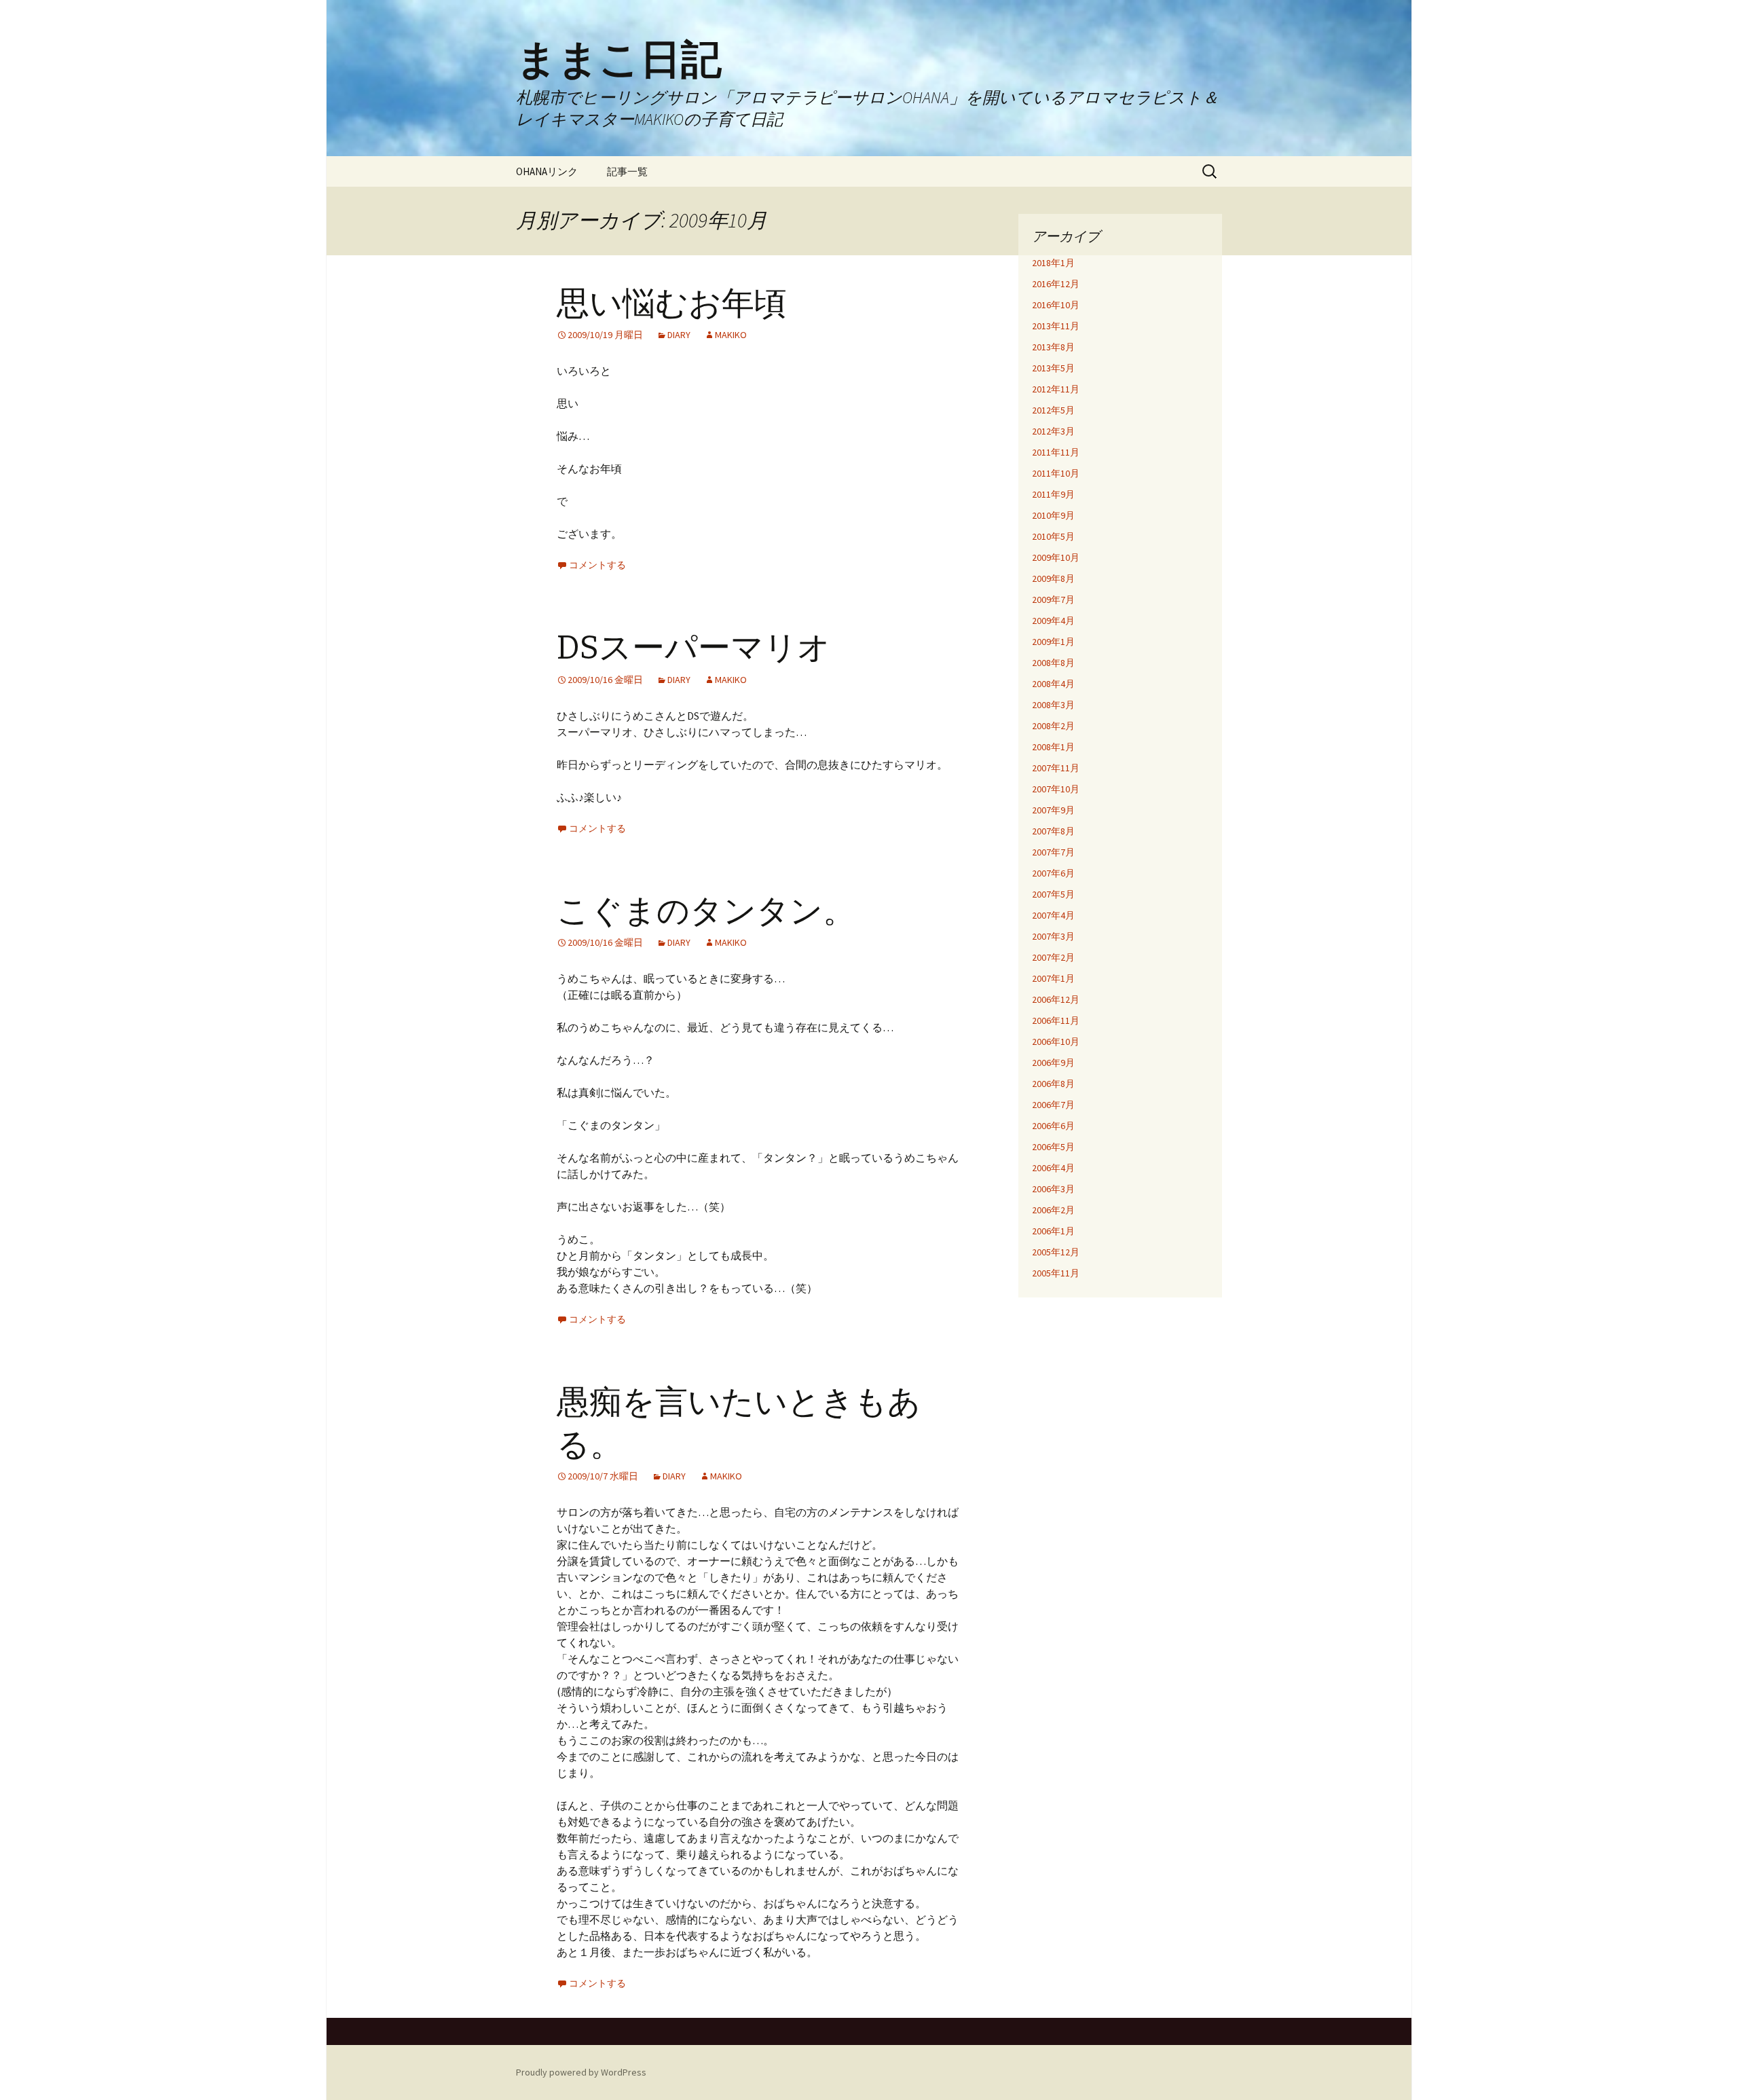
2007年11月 (1056, 768)
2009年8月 (1053, 578)
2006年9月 (1053, 1063)
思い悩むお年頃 (672, 303)
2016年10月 (1056, 305)
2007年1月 (1053, 978)
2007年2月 (1053, 957)
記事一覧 (627, 171)
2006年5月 (1053, 1147)
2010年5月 (1053, 536)
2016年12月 (1056, 284)
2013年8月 (1053, 347)
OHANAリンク (547, 171)
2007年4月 (1053, 915)
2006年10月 (1056, 1042)
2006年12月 (1056, 999)
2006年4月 (1053, 1168)
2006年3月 (1053, 1189)
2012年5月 (1053, 410)
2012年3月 (1053, 431)
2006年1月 (1053, 1231)
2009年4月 (1053, 621)
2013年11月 (1056, 326)
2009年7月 (1053, 600)
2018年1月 (1053, 263)
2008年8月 (1053, 663)
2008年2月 (1053, 726)
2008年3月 (1053, 705)
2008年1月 (1053, 747)
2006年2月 (1053, 1210)
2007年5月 (1053, 894)
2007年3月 (1053, 936)
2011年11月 (1056, 452)
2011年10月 (1056, 473)
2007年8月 (1053, 831)
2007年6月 (1053, 873)
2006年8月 (1053, 1084)
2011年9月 (1053, 494)
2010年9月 (1053, 515)
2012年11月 (1056, 389)
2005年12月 (1056, 1252)
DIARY (679, 335)
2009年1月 (1053, 642)
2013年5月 (1053, 368)
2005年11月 (1056, 1273)
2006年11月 (1056, 1020)
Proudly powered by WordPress (581, 2072)
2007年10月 (1056, 789)
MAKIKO (731, 335)
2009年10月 (1056, 557)
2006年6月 (1053, 1126)
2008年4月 (1053, 684)
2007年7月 (1053, 852)
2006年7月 (1053, 1105)
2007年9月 (1053, 810)
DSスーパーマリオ (694, 648)
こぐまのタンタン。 (706, 911)
